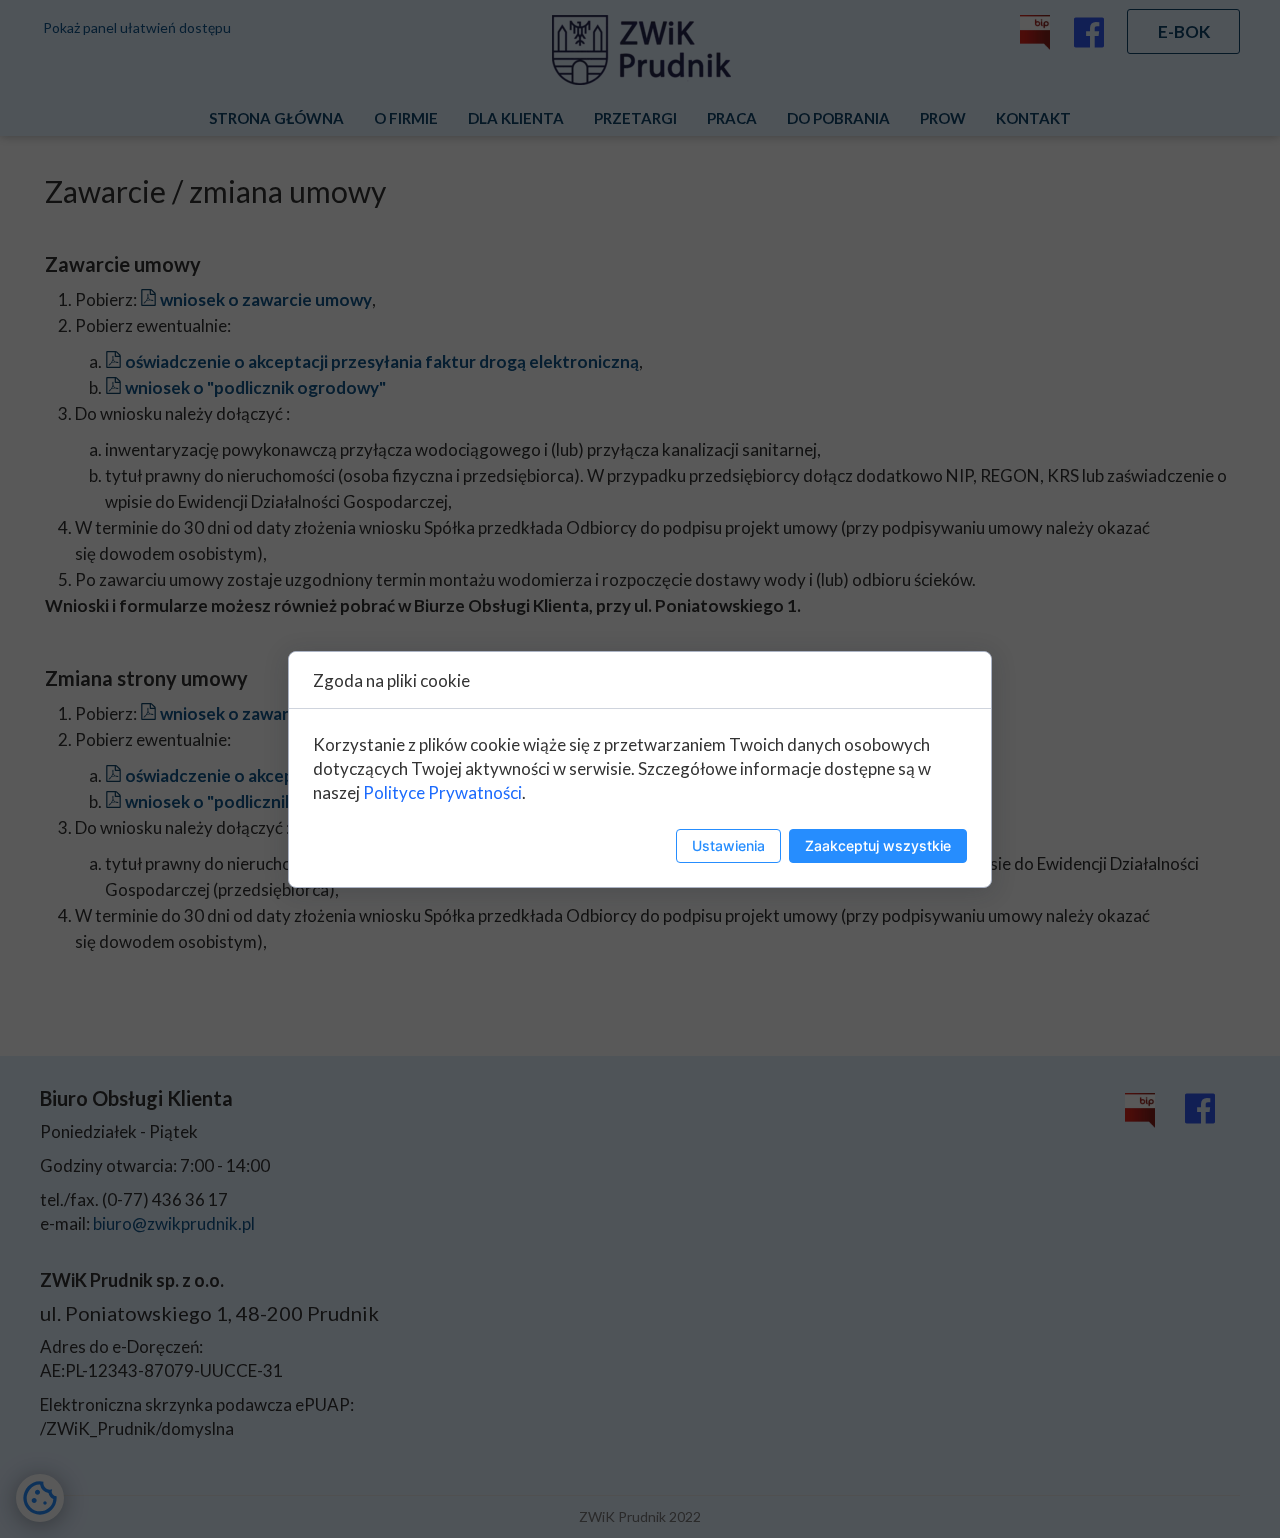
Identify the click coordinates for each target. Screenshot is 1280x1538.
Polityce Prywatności (442, 792)
